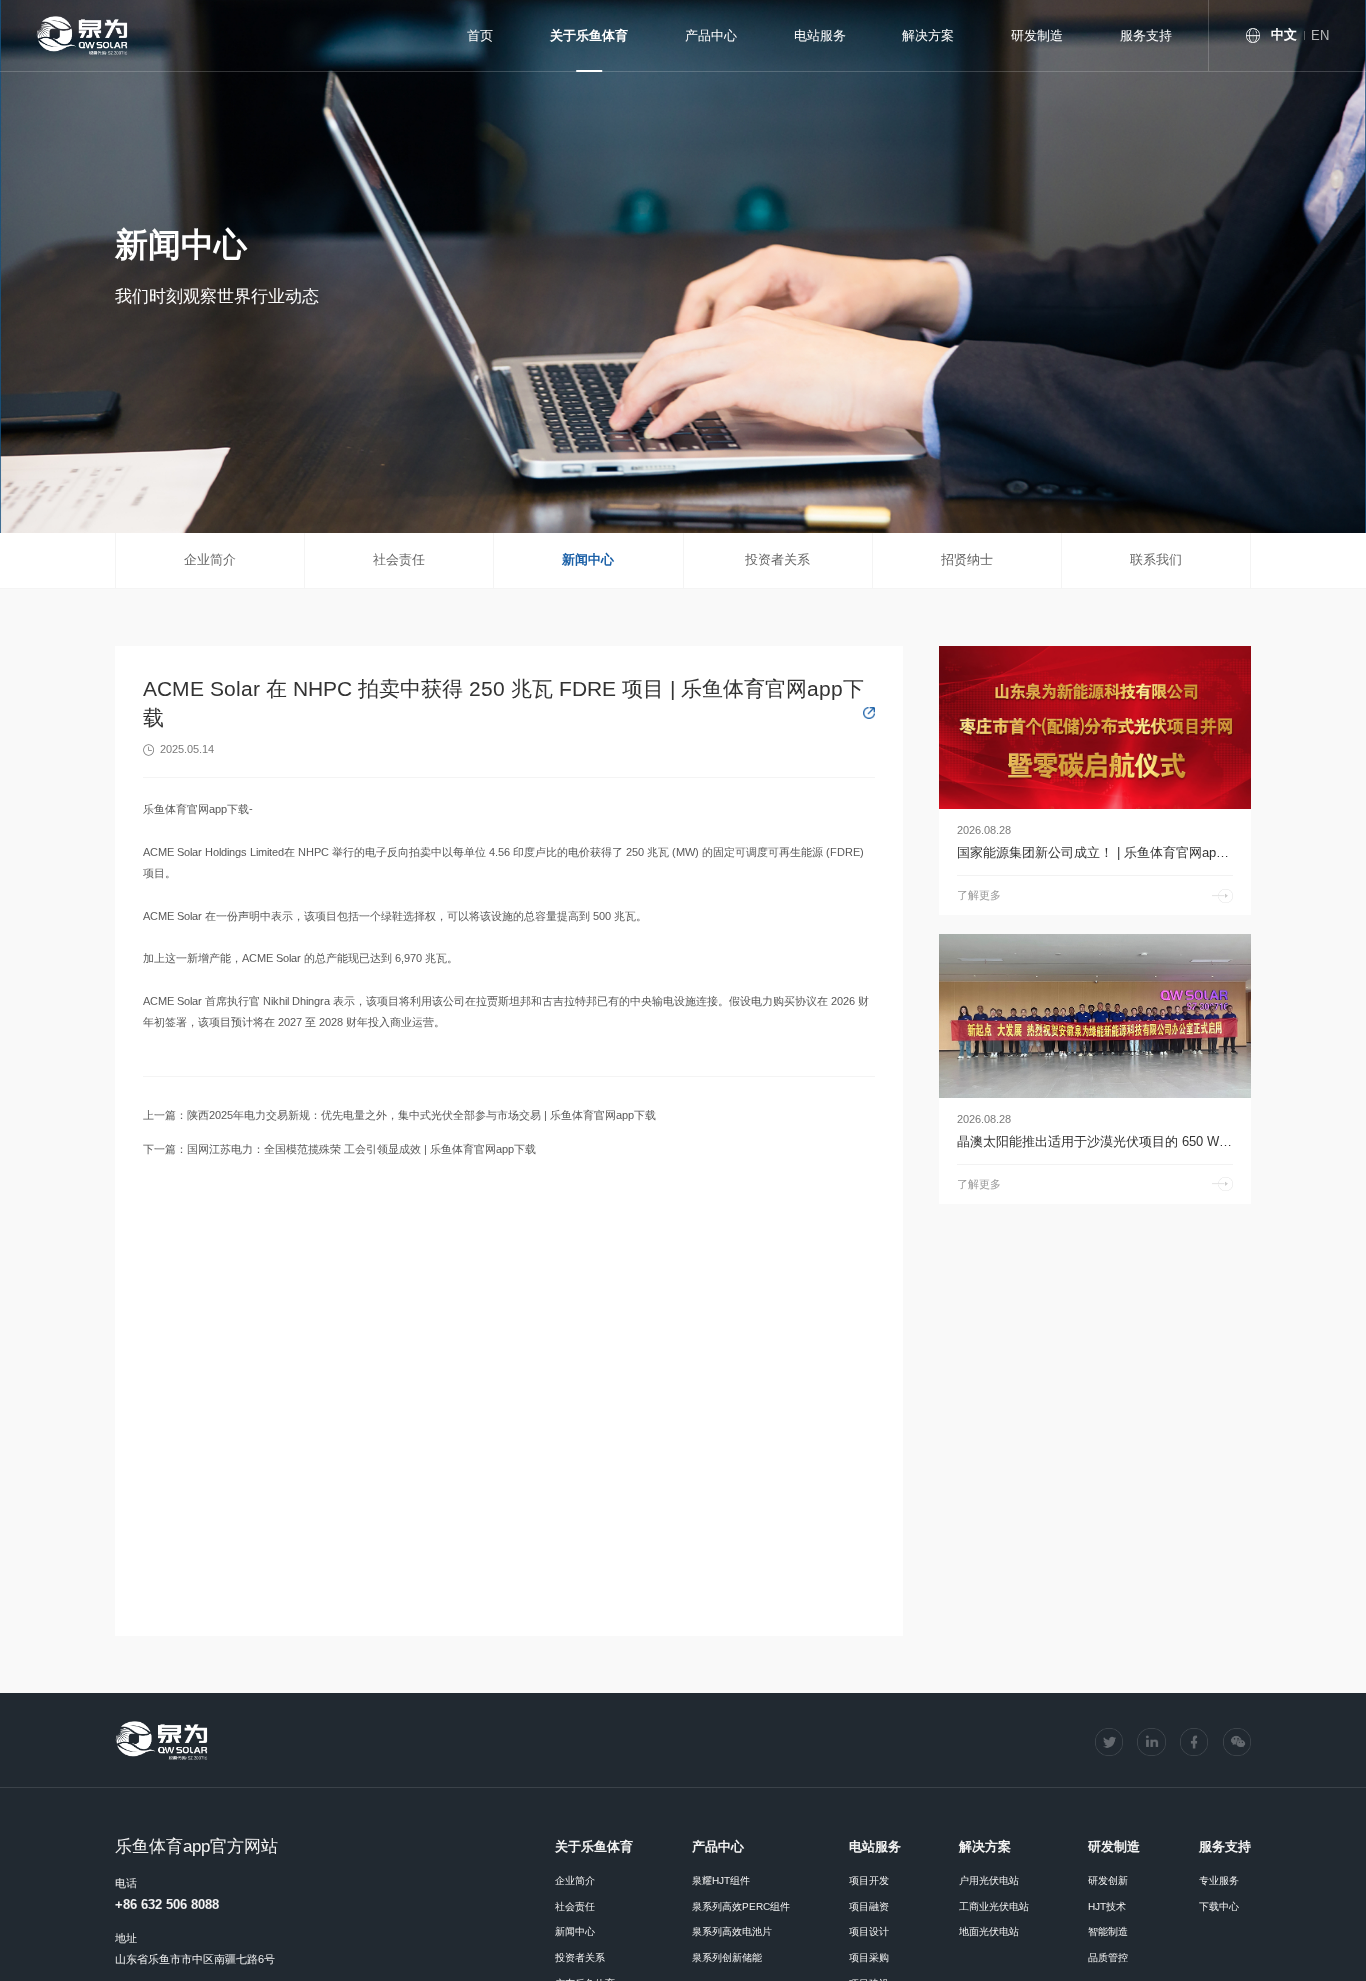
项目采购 (869, 1957)
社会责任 (399, 559)
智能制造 (1108, 1931)
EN (1320, 35)
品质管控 (1108, 1957)
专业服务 (1219, 1880)
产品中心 (711, 35)
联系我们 (1156, 559)
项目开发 (869, 1880)
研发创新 (1108, 1880)
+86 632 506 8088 (167, 1904)
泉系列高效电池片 (732, 1931)
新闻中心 (588, 559)
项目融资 (869, 1906)
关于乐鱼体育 (589, 35)
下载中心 (1219, 1906)
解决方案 (928, 35)
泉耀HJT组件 (721, 1880)
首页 (480, 35)
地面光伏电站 (989, 1931)
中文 (1284, 34)
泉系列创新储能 (727, 1957)
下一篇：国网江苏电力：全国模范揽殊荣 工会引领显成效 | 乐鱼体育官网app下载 (339, 1149)
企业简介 (210, 559)
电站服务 (820, 35)
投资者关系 (777, 559)
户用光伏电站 (989, 1880)
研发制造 (1037, 35)
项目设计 (869, 1931)
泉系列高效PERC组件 (741, 1906)
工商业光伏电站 (994, 1906)
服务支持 (1146, 35)
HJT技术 (1107, 1906)
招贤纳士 (967, 559)
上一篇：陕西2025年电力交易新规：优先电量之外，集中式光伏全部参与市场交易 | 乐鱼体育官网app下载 (399, 1115)
